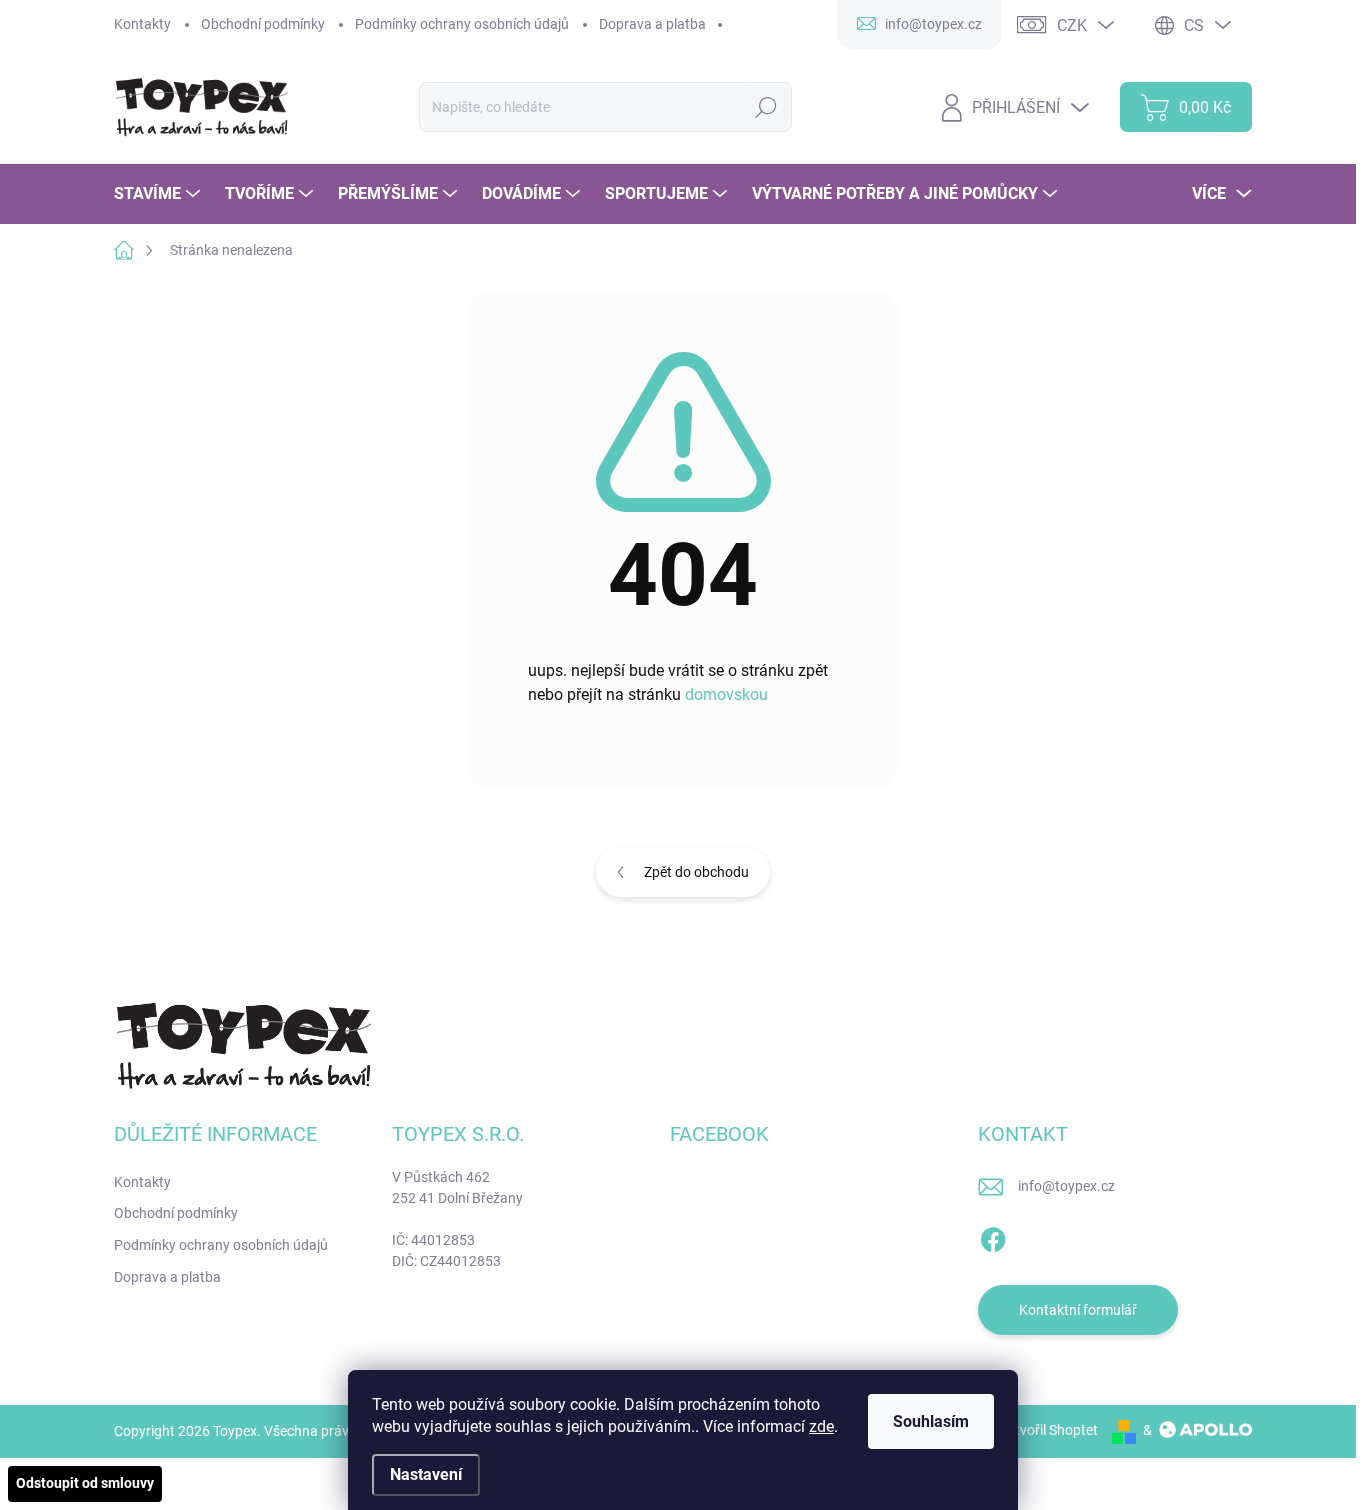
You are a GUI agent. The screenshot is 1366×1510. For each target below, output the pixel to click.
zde (821, 1426)
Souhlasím (931, 1421)
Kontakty (142, 24)
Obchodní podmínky (263, 24)
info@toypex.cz (1066, 1186)
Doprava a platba (652, 24)
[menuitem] (159, 194)
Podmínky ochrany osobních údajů (462, 24)
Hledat (766, 107)
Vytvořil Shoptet (1048, 1430)
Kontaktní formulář (1078, 1310)
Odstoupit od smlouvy (85, 1483)
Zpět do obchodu (696, 872)
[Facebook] (993, 1236)
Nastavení (426, 1474)
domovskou (726, 694)
